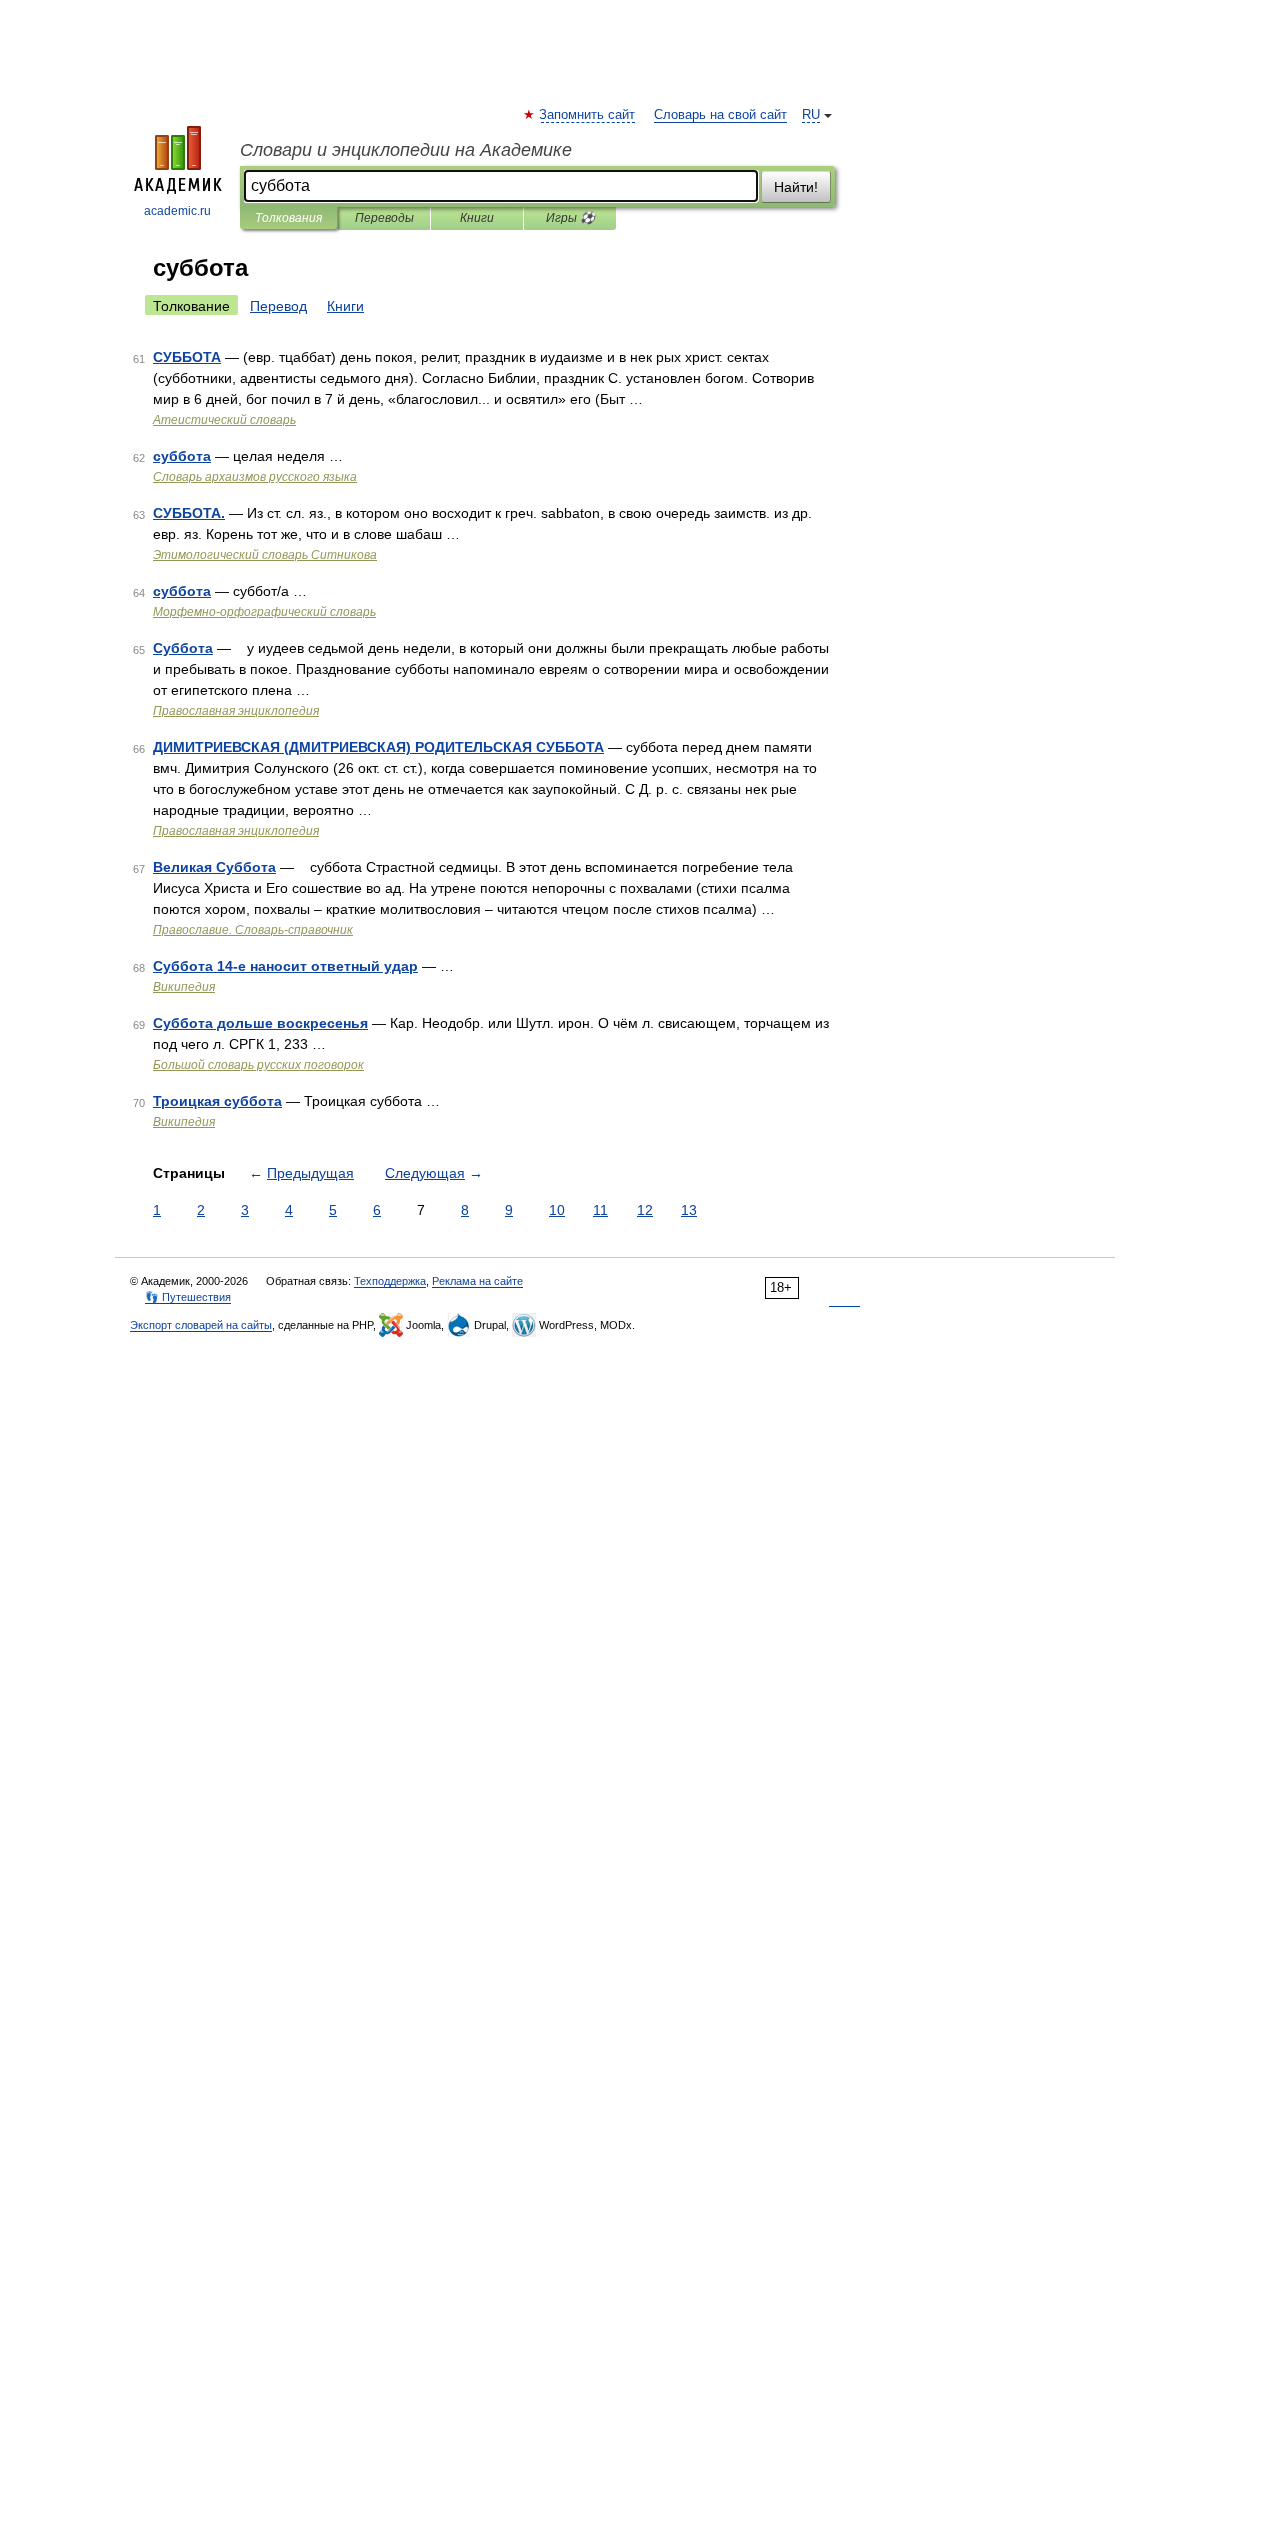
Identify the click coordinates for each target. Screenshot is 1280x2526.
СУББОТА (187, 357)
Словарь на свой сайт (720, 115)
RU (811, 115)
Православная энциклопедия (236, 711)
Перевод (278, 306)
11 (600, 1210)
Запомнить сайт (588, 115)
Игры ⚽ (570, 218)
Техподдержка (390, 1281)
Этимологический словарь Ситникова (265, 555)
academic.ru (177, 211)
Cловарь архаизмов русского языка (255, 477)
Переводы (384, 218)
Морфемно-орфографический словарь (264, 612)
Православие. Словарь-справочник (253, 930)
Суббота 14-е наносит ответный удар (285, 966)
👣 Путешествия (188, 1297)
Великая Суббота (214, 867)
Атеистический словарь (224, 420)
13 (689, 1210)
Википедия (184, 987)
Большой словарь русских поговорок (258, 1065)
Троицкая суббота (217, 1101)
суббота (182, 456)
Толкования (288, 218)
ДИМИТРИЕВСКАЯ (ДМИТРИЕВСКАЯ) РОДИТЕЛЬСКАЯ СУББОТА (378, 747)
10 (557, 1210)
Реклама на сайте (477, 1281)
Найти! (796, 187)
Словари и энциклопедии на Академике (406, 150)
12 (645, 1210)
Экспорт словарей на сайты (201, 1325)
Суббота (183, 648)
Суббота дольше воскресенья (260, 1023)
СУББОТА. (189, 513)
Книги (477, 218)
